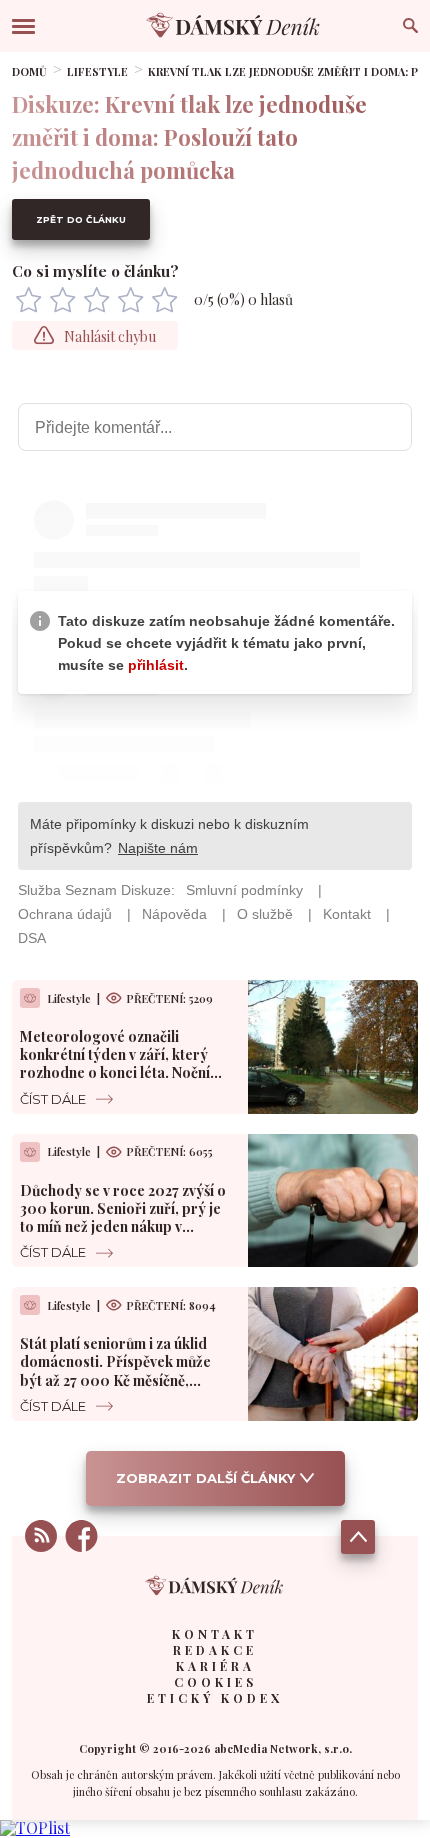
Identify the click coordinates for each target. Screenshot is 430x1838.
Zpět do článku (81, 219)
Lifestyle (97, 71)
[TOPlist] (35, 1827)
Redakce (215, 1650)
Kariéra (215, 1666)
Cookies (215, 1682)
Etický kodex (215, 1698)
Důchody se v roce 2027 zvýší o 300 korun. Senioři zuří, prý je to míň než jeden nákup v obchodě (123, 1218)
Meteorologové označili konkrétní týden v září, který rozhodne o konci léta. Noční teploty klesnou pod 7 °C (115, 1064)
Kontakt (215, 1634)
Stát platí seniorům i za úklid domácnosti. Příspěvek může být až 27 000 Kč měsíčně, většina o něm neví (115, 1371)
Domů (29, 71)
